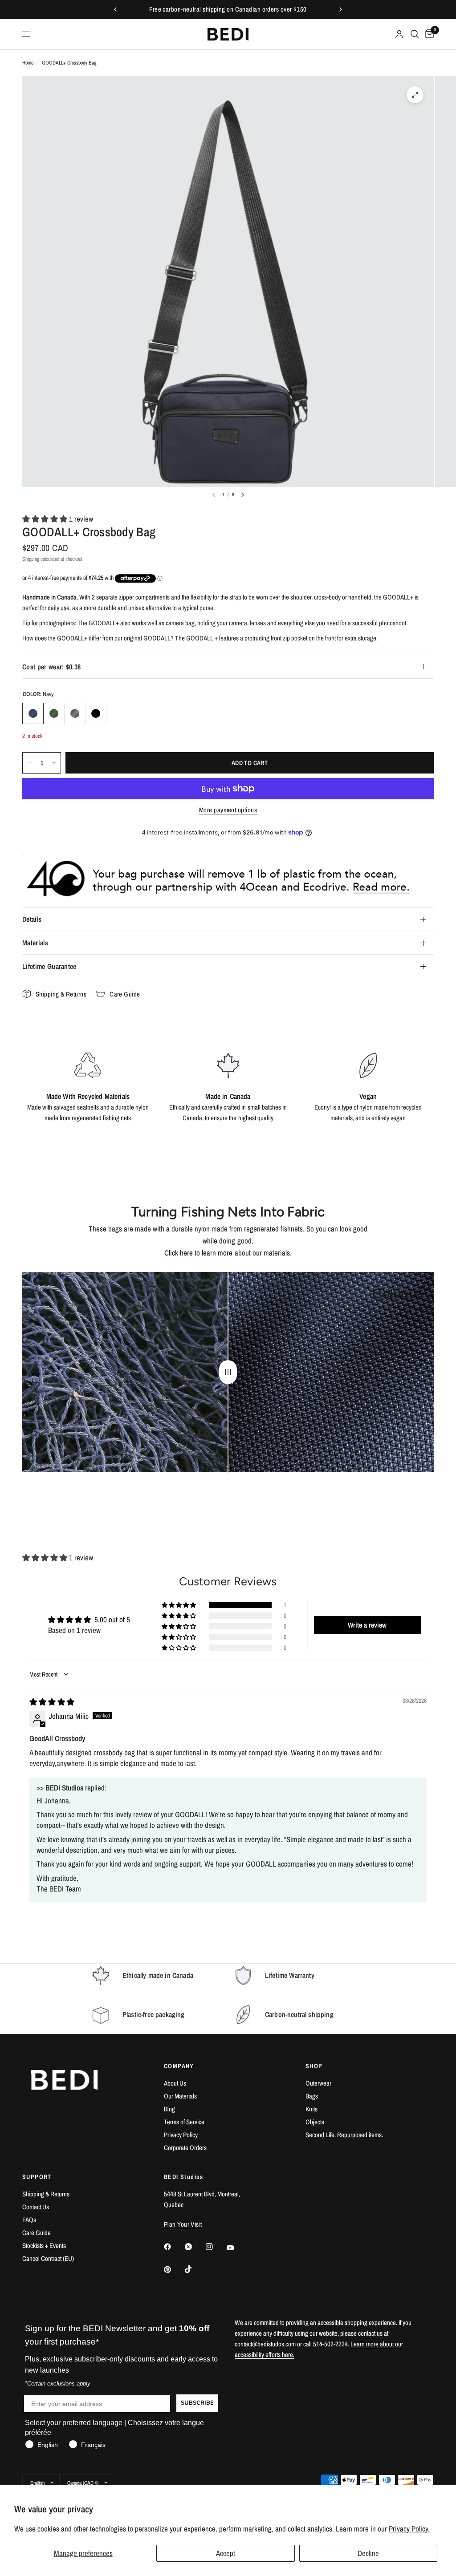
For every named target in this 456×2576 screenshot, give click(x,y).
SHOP (314, 2066)
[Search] (415, 34)
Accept (226, 2553)
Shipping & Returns (46, 2194)
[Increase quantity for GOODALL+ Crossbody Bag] (54, 763)
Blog (169, 2109)
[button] (46, 519)
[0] (428, 34)
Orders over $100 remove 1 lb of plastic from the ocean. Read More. (228, 9)
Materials (35, 943)
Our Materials (180, 2096)
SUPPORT (37, 2177)
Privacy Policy (181, 2135)
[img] (52, 1702)
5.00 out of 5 (112, 1619)
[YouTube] (236, 2248)
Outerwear (318, 2083)
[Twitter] (195, 2247)
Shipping (31, 559)
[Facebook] (174, 2247)
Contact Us (36, 2207)
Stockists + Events (44, 2246)
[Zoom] (415, 95)
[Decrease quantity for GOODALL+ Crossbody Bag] (29, 763)
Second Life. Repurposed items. (344, 2135)
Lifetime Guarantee (49, 966)
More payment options (228, 810)
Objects (315, 2122)
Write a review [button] (367, 1625)
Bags (312, 2096)
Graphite (75, 713)
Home (28, 63)
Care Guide (37, 2233)
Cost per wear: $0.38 (51, 667)
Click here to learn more (198, 1253)
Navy (33, 713)
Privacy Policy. (409, 2529)
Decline (368, 2553)
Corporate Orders (185, 2148)
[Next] (243, 495)
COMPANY (179, 2066)
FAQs (29, 2220)
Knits (311, 2109)
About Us (175, 2083)
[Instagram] (216, 2247)
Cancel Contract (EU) (48, 2258)
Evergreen (54, 713)
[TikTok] (195, 2269)
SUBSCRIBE (197, 2403)
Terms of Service (184, 2122)
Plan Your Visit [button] (183, 2224)
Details (32, 919)
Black (96, 713)
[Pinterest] (174, 2270)
